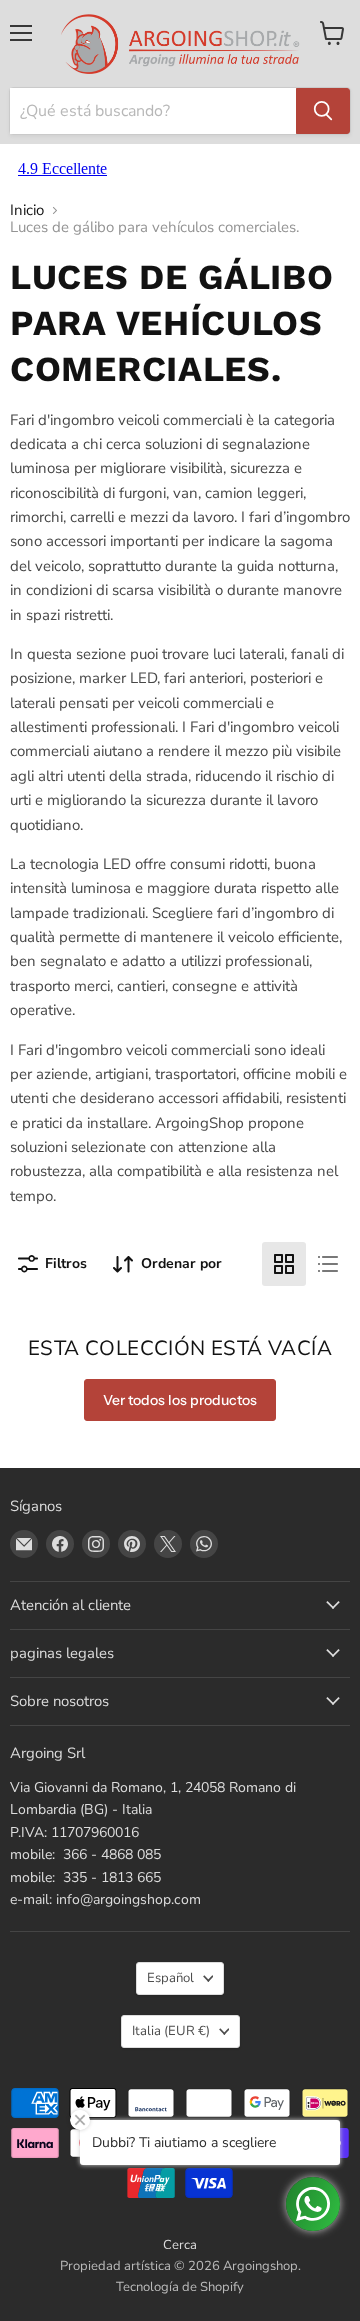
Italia (171, 2031)
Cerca (180, 2245)
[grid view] (284, 1264)
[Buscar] (323, 111)
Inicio (27, 210)
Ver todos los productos (180, 1400)
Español (170, 1978)
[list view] (328, 1264)
